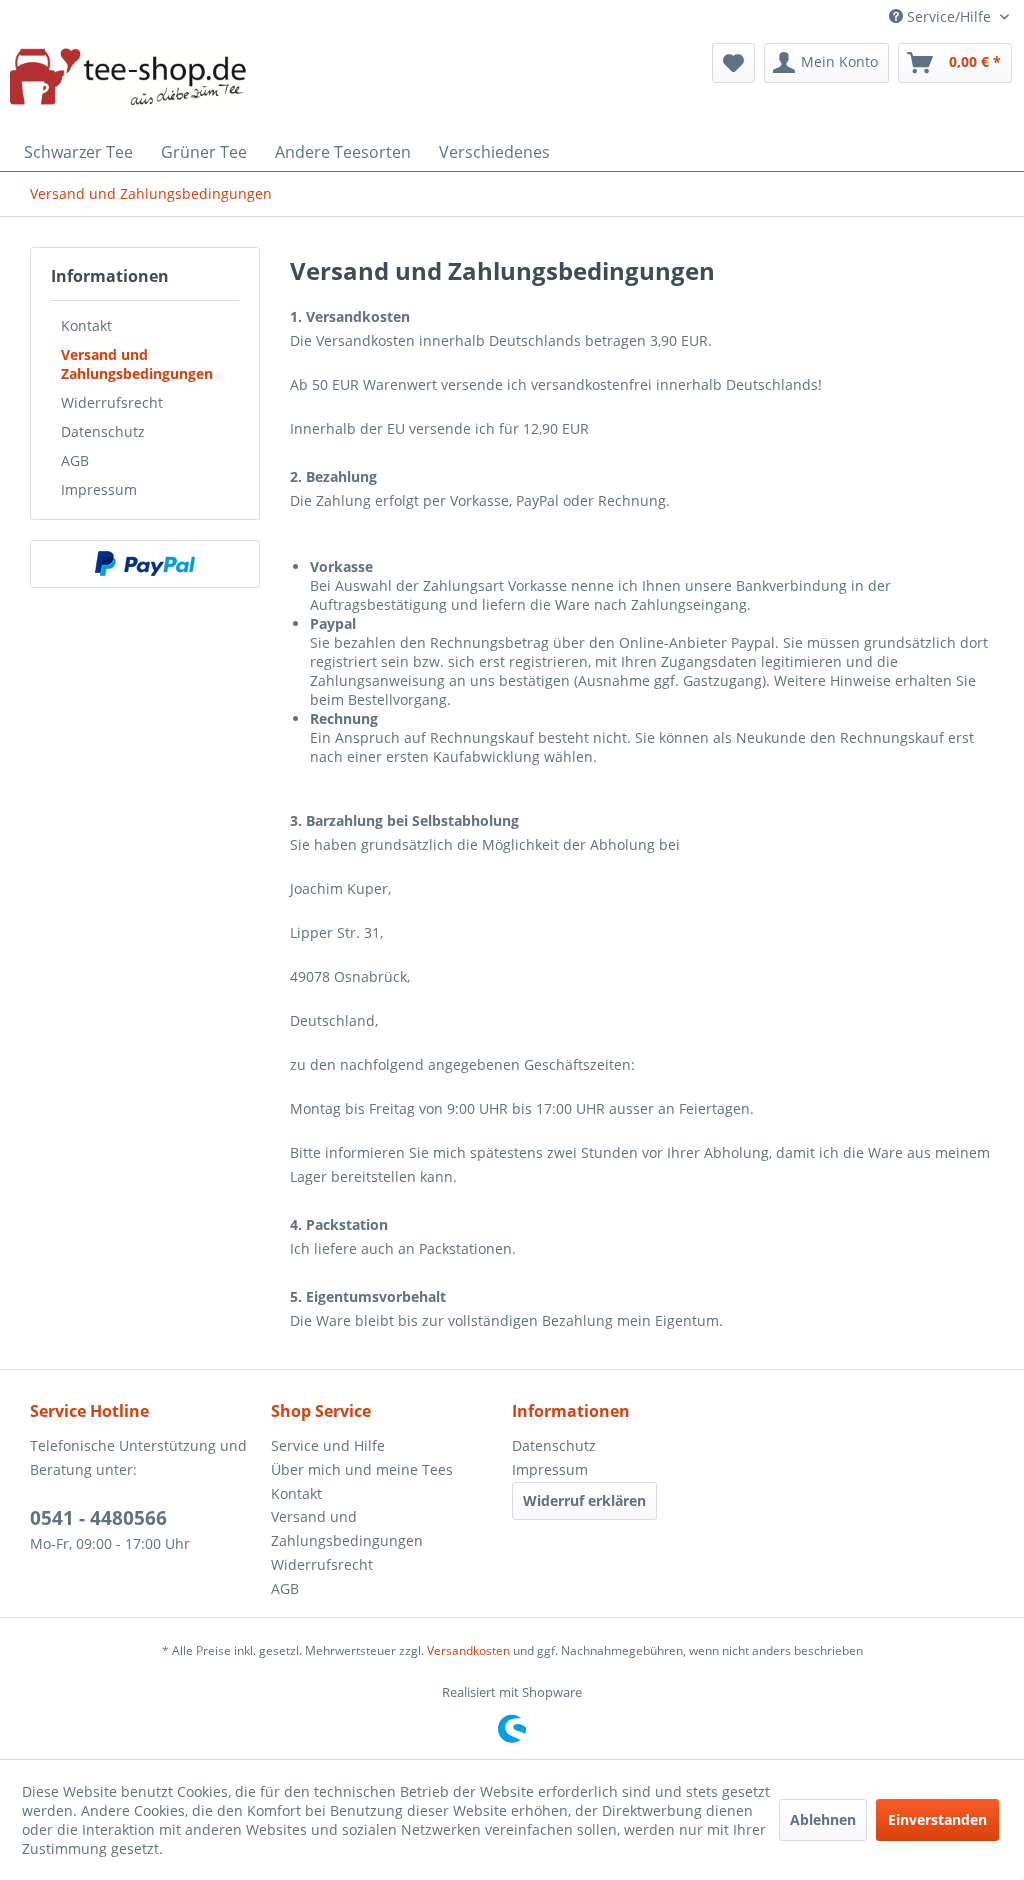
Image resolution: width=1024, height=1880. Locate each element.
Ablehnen (823, 1819)
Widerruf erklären (584, 1500)
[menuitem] (733, 63)
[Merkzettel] (733, 63)
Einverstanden (937, 1819)
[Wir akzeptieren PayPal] (145, 564)
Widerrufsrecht (112, 402)
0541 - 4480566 (98, 1518)
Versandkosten (468, 1650)
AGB (75, 460)
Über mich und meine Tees (362, 1469)
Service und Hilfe (328, 1445)
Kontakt (86, 325)
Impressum (99, 489)
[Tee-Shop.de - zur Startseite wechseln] (132, 83)
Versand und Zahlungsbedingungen (137, 364)
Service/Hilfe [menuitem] (949, 16)
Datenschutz (103, 431)
